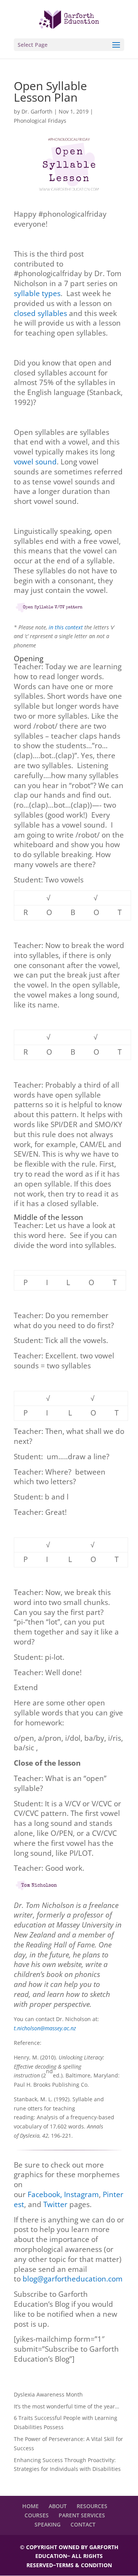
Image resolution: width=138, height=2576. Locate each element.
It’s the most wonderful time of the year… (67, 2406)
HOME (30, 2506)
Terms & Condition (84, 2565)
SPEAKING (48, 2524)
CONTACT (83, 2524)
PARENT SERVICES (82, 2515)
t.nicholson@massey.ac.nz (45, 2028)
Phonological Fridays (40, 121)
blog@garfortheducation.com (73, 2279)
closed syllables (40, 313)
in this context (66, 627)
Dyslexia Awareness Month (48, 2394)
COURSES (37, 2515)
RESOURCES (92, 2506)
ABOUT (58, 2506)
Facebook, (46, 2194)
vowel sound (35, 462)
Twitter (55, 2204)
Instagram (81, 2194)
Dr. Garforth (37, 111)
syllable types (37, 293)
